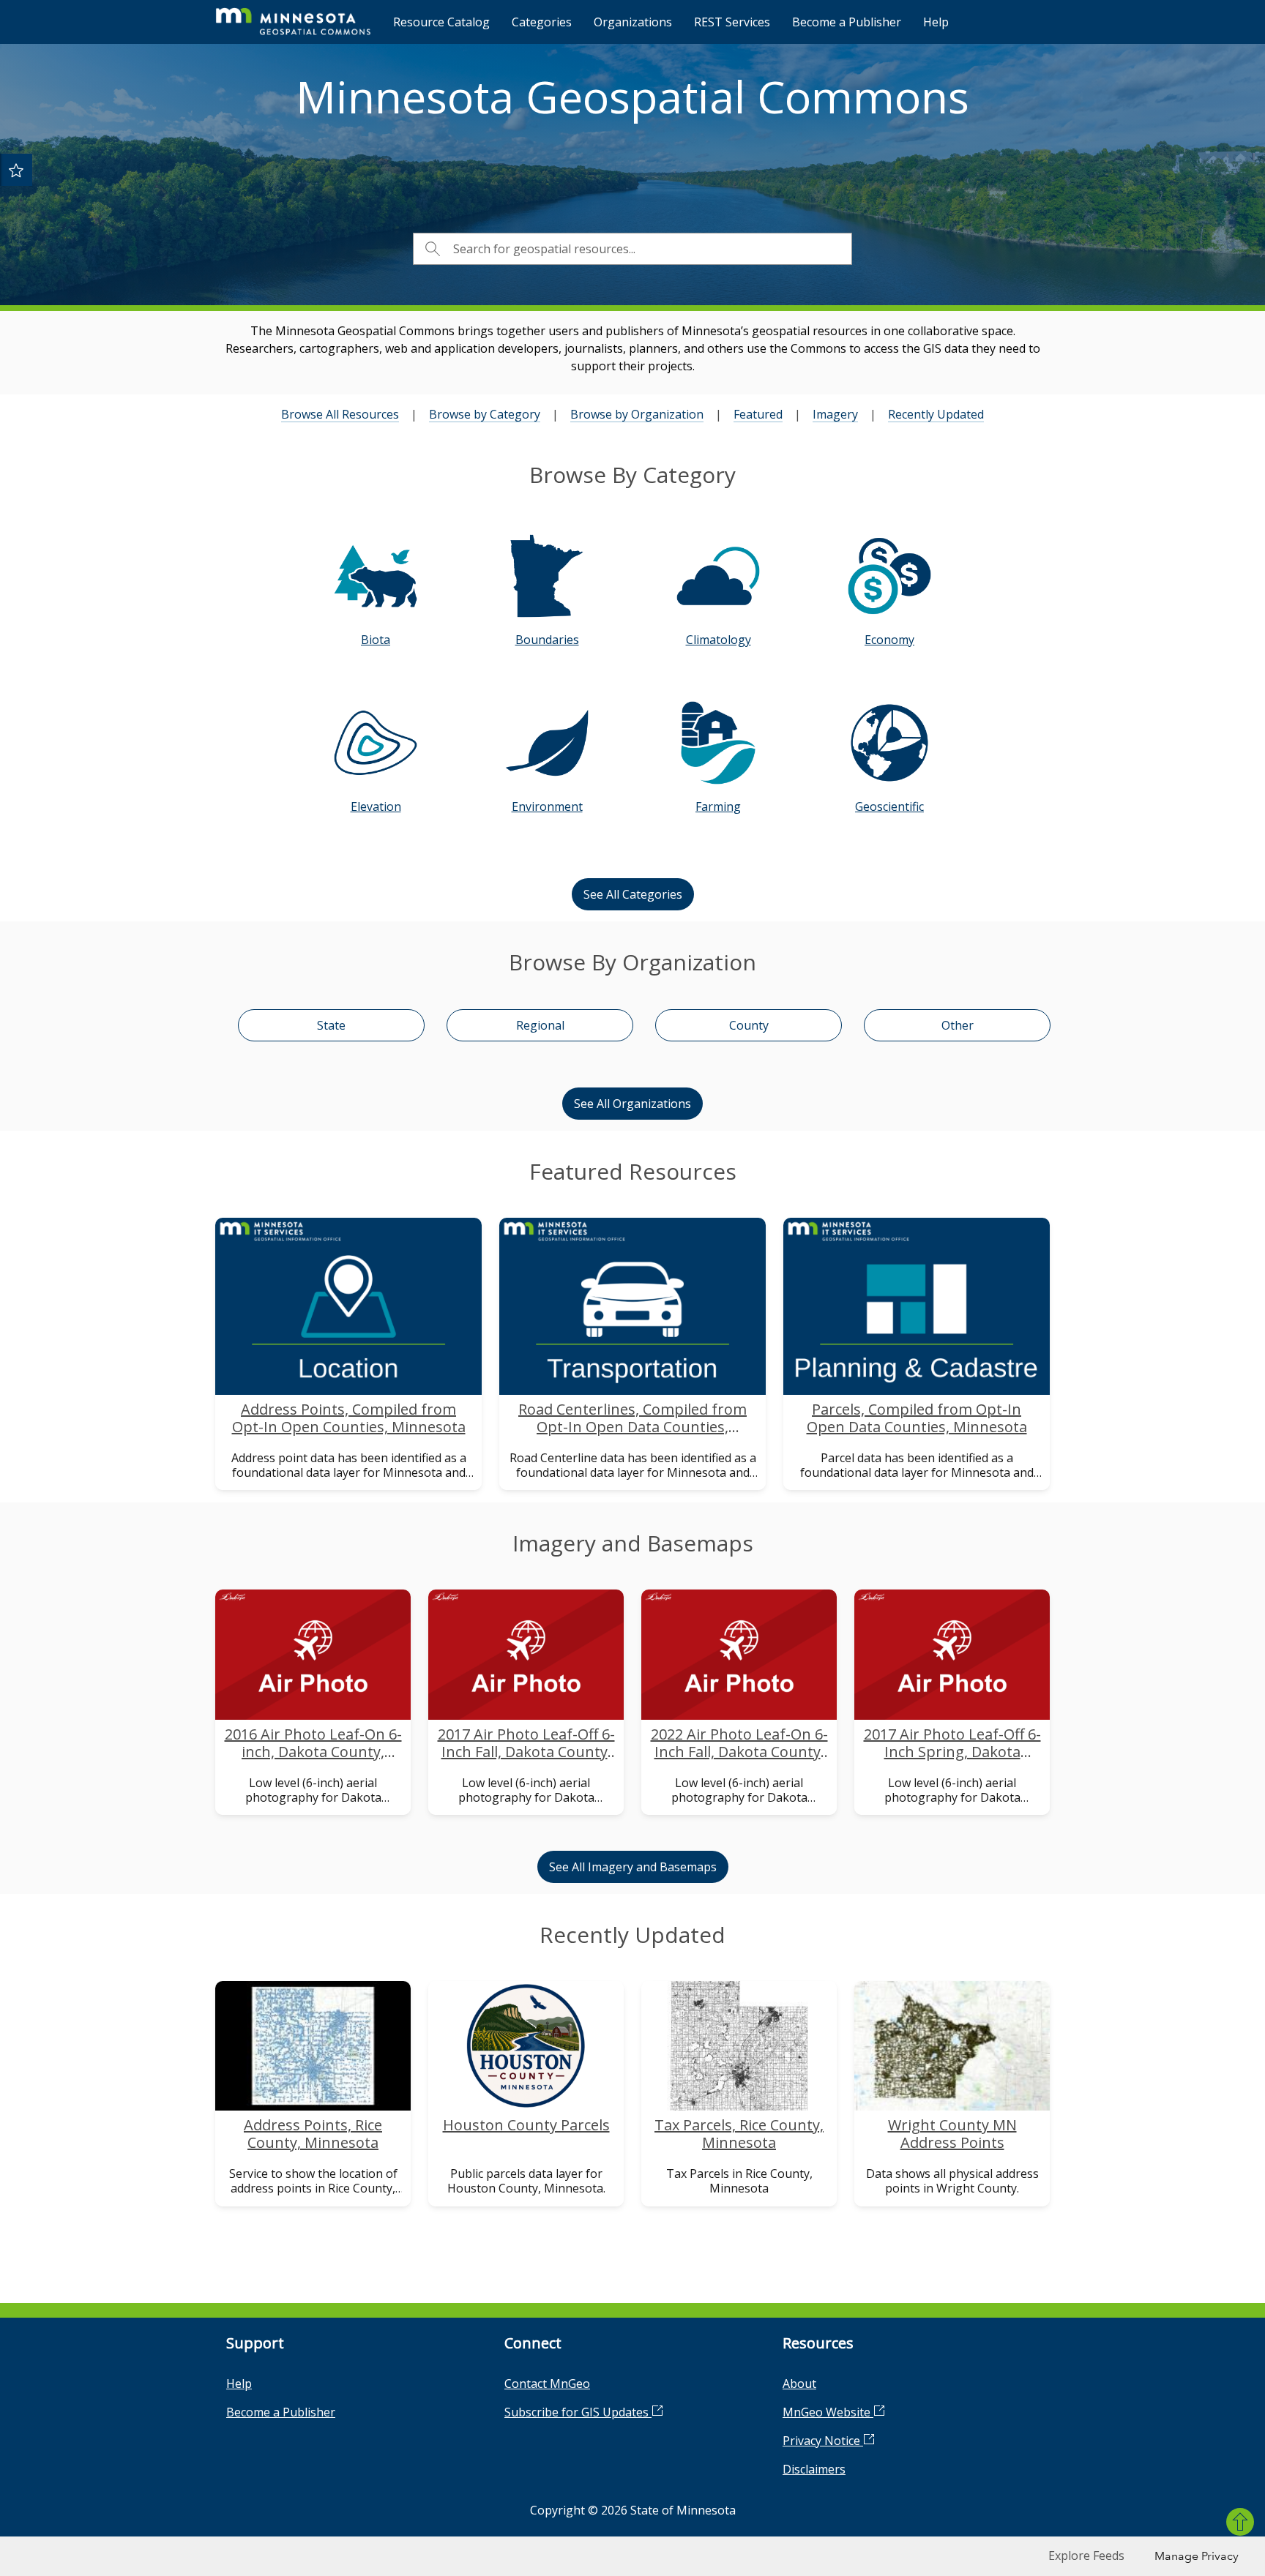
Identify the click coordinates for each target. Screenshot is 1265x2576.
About (799, 2384)
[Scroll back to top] (1240, 2522)
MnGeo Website (828, 2412)
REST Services (732, 22)
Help (936, 22)
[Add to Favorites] (16, 170)
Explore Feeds (1086, 2556)
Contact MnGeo (547, 2384)
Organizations (633, 22)
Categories (542, 22)
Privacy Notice (823, 2441)
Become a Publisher (847, 22)
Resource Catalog (441, 22)
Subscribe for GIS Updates (578, 2412)
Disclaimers (814, 2469)
